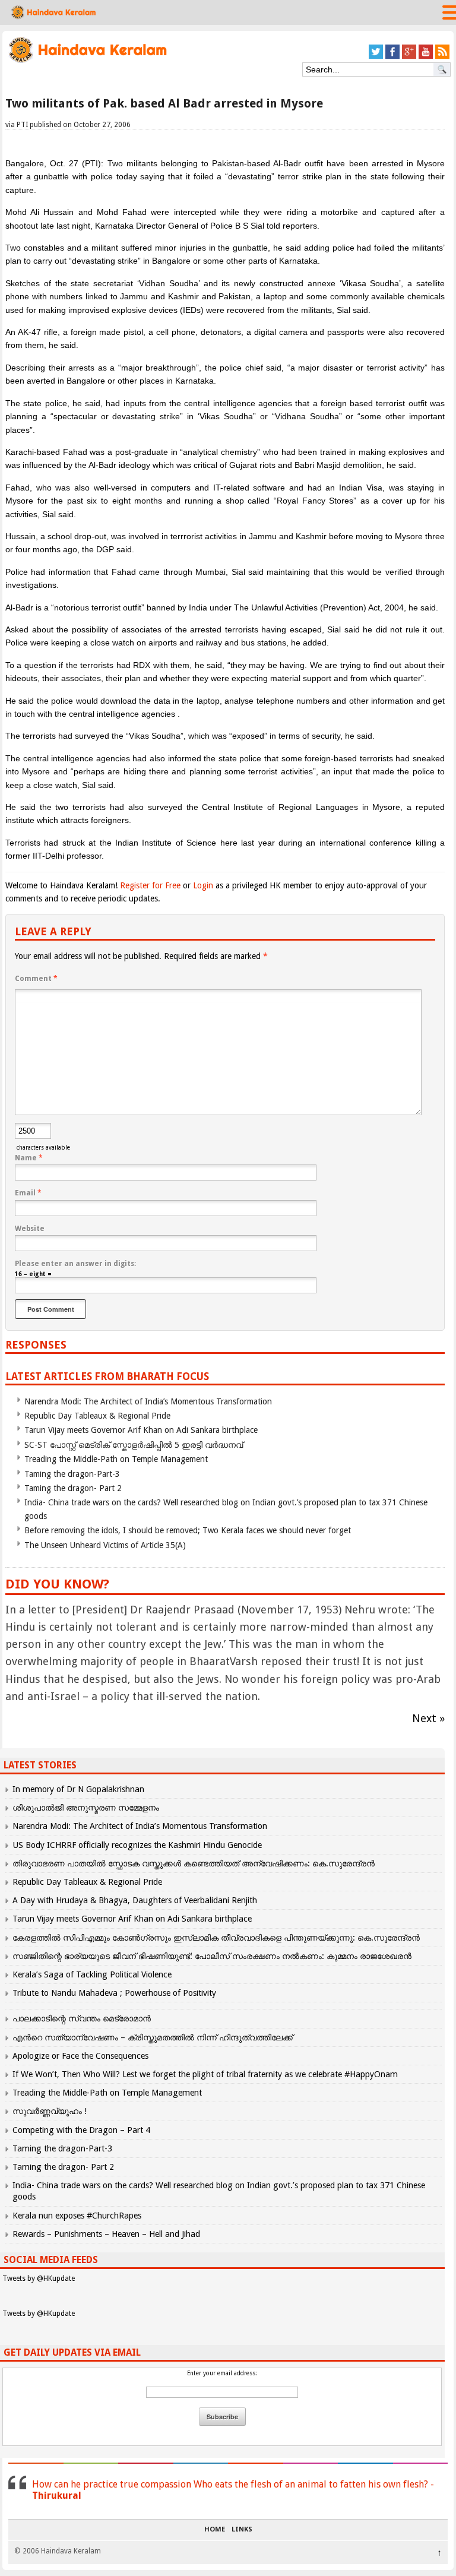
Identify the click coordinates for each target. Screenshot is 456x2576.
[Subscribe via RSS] (442, 57)
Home (215, 2530)
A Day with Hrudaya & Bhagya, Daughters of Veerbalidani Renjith (135, 1900)
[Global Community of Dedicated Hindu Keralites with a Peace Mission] (87, 61)
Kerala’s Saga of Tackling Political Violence (92, 1974)
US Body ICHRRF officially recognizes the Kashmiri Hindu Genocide (137, 1845)
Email (28, 1193)
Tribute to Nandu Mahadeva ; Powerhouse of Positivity (114, 1993)
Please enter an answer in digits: (75, 1264)
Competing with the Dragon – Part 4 (81, 2130)
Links (242, 2530)
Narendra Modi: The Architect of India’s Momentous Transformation (148, 1401)
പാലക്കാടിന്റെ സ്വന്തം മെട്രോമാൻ (82, 2018)
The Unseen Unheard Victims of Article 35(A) (105, 1545)
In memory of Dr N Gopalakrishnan (78, 1789)
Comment (36, 979)
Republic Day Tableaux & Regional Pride (97, 1416)
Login (203, 885)
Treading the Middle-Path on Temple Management (116, 1459)
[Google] (409, 57)
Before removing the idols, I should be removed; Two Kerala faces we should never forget (188, 1530)
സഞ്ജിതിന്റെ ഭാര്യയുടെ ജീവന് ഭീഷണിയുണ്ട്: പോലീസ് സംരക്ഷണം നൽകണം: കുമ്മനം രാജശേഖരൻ (212, 1956)
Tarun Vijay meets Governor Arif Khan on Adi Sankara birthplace (141, 1430)
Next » (428, 1718)
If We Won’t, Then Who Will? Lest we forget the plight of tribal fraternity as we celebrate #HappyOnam (205, 2074)
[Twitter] (376, 57)
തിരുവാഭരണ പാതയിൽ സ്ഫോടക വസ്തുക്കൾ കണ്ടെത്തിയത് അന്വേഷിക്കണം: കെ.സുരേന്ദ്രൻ (194, 1863)
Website (30, 1229)
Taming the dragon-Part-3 (72, 1474)
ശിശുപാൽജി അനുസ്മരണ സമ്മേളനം (86, 1808)
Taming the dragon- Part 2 (73, 1488)
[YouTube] (426, 57)
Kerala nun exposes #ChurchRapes (77, 2216)
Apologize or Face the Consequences (80, 2056)
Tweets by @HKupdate (39, 2278)
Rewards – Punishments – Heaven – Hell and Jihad (106, 2234)
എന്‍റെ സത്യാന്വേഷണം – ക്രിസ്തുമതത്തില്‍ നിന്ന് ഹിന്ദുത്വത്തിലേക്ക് (153, 2037)
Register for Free (150, 885)
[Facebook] (392, 57)
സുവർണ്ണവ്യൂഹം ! (50, 2111)
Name (29, 1158)
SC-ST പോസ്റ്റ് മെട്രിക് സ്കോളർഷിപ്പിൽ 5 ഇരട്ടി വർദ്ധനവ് (134, 1445)
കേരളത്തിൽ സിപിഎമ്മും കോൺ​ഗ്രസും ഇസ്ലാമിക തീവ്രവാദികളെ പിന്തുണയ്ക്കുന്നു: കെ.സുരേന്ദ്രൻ (217, 1938)
